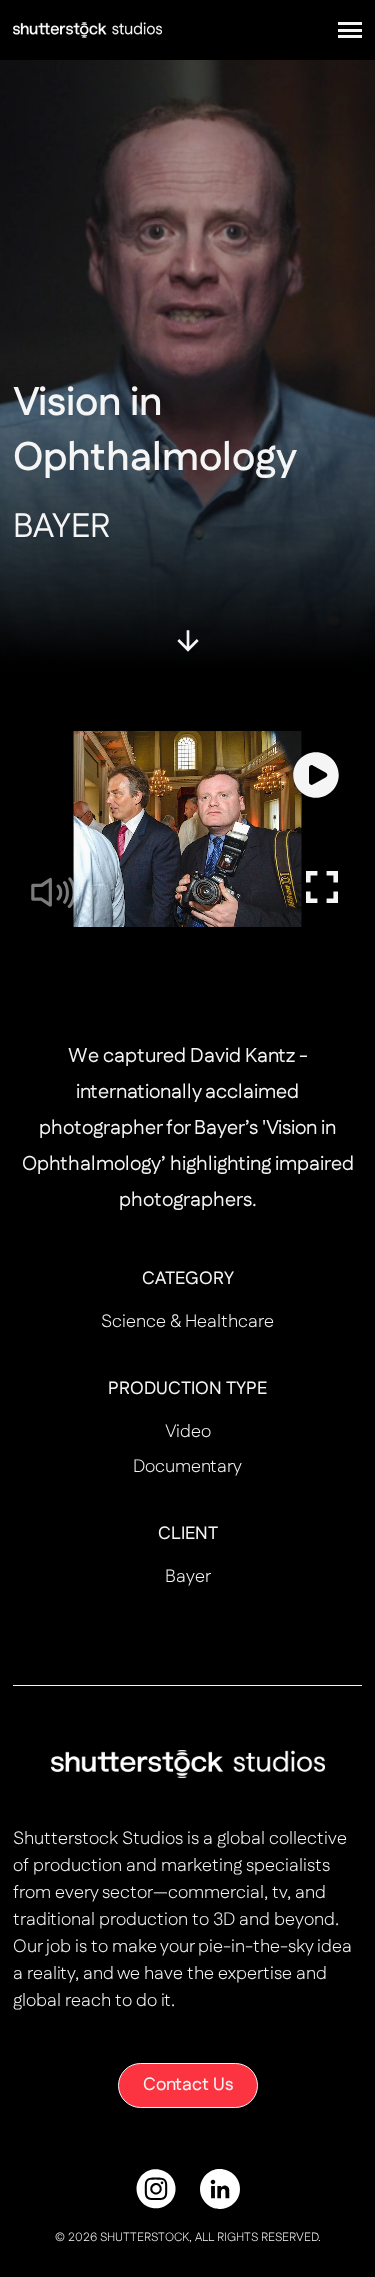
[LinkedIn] (220, 2189)
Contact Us (188, 2085)
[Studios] (87, 29)
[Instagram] (156, 2189)
